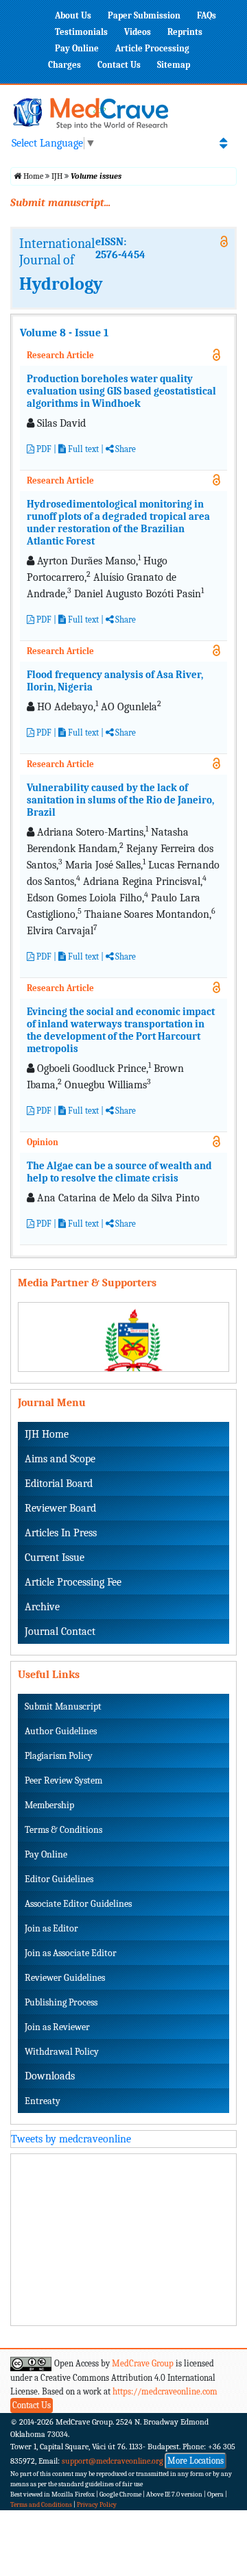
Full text (82, 449)
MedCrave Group (143, 2363)
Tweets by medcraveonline (71, 2139)
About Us (73, 15)
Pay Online (77, 48)
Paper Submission (144, 15)
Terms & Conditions (63, 1830)
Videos (138, 32)
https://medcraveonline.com (165, 2391)
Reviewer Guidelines (65, 1978)
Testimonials (81, 32)
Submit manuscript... (60, 203)
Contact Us (119, 65)
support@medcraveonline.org (113, 2461)
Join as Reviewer (57, 2027)
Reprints (185, 32)
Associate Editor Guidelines (78, 1904)
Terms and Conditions (41, 2505)
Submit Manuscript (63, 1706)
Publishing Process (61, 2002)
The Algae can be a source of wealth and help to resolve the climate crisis (119, 1172)
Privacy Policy (97, 2505)
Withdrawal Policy (62, 2052)
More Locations (196, 2461)
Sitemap (174, 65)
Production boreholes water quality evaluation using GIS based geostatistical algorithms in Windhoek (121, 391)
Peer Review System (63, 1780)
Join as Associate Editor (71, 1953)
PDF (43, 449)
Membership (49, 1805)
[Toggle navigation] (223, 143)
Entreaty (43, 2101)
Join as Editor (51, 1928)
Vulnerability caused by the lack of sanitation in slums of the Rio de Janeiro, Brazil (120, 800)
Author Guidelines (61, 1731)
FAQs (207, 15)
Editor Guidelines (59, 1879)
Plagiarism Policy (59, 1756)
